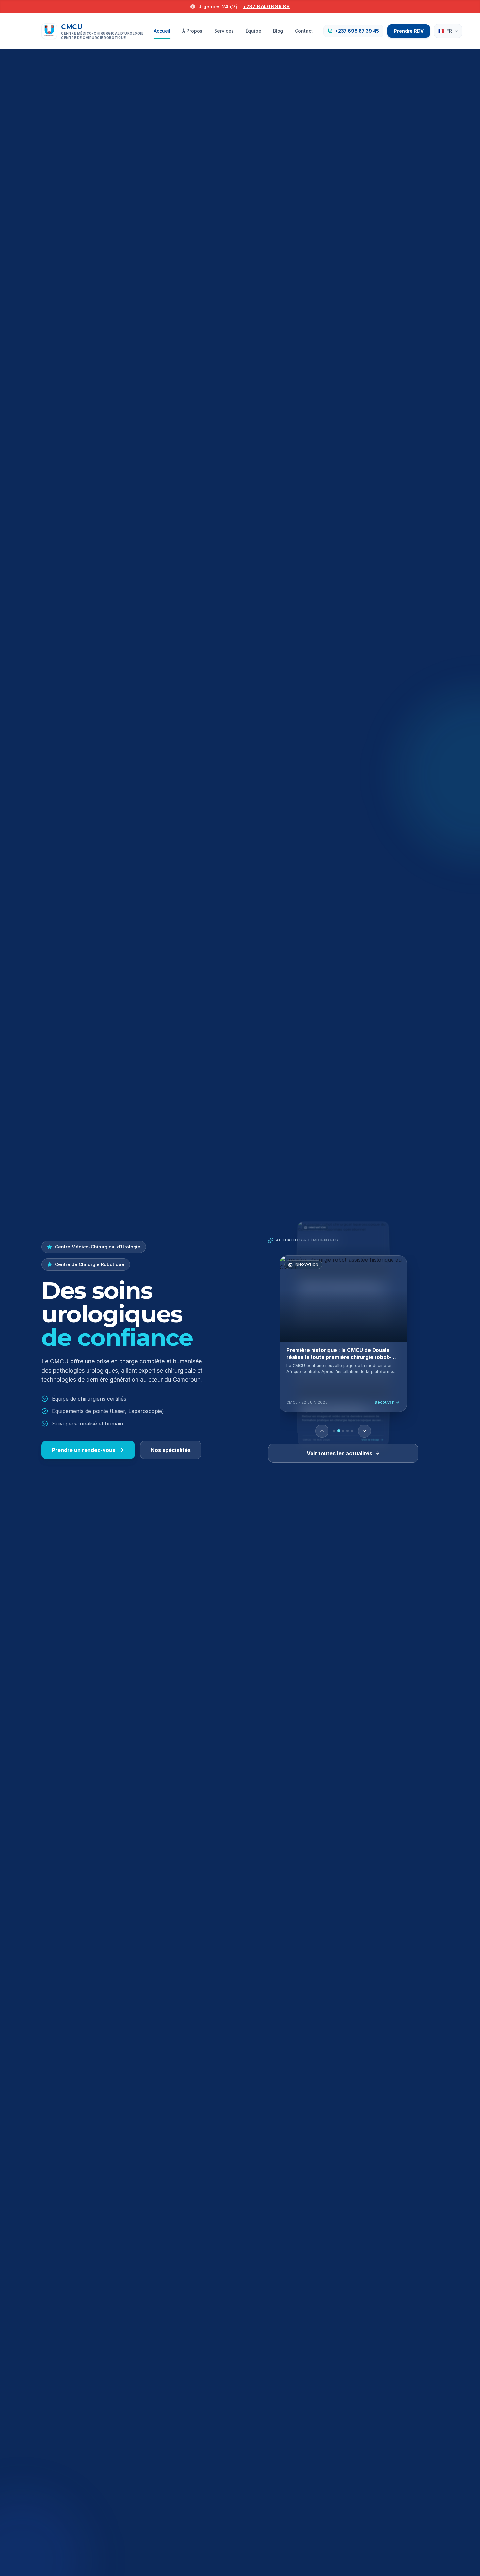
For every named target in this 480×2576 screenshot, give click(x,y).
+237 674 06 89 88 (266, 6)
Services (224, 31)
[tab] (334, 1431)
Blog (278, 31)
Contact (304, 31)
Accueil (162, 31)
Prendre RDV (409, 31)
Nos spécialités (171, 1450)
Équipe (253, 31)
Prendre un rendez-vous (84, 1450)
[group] (343, 1334)
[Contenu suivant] (364, 1431)
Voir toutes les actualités (339, 1453)
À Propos (192, 31)
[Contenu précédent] (322, 1431)
